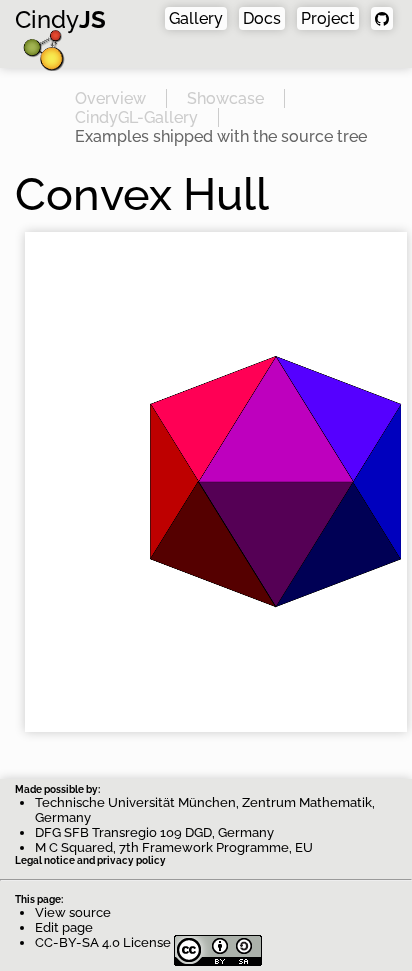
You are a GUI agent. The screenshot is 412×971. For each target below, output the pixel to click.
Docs (262, 18)
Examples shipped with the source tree (221, 136)
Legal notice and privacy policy (90, 860)
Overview (110, 98)
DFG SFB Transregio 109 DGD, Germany (154, 832)
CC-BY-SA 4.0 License (104, 942)
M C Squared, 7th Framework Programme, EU (174, 847)
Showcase (225, 98)
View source (73, 912)
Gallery (196, 18)
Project (328, 18)
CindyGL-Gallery (136, 117)
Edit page (64, 927)
